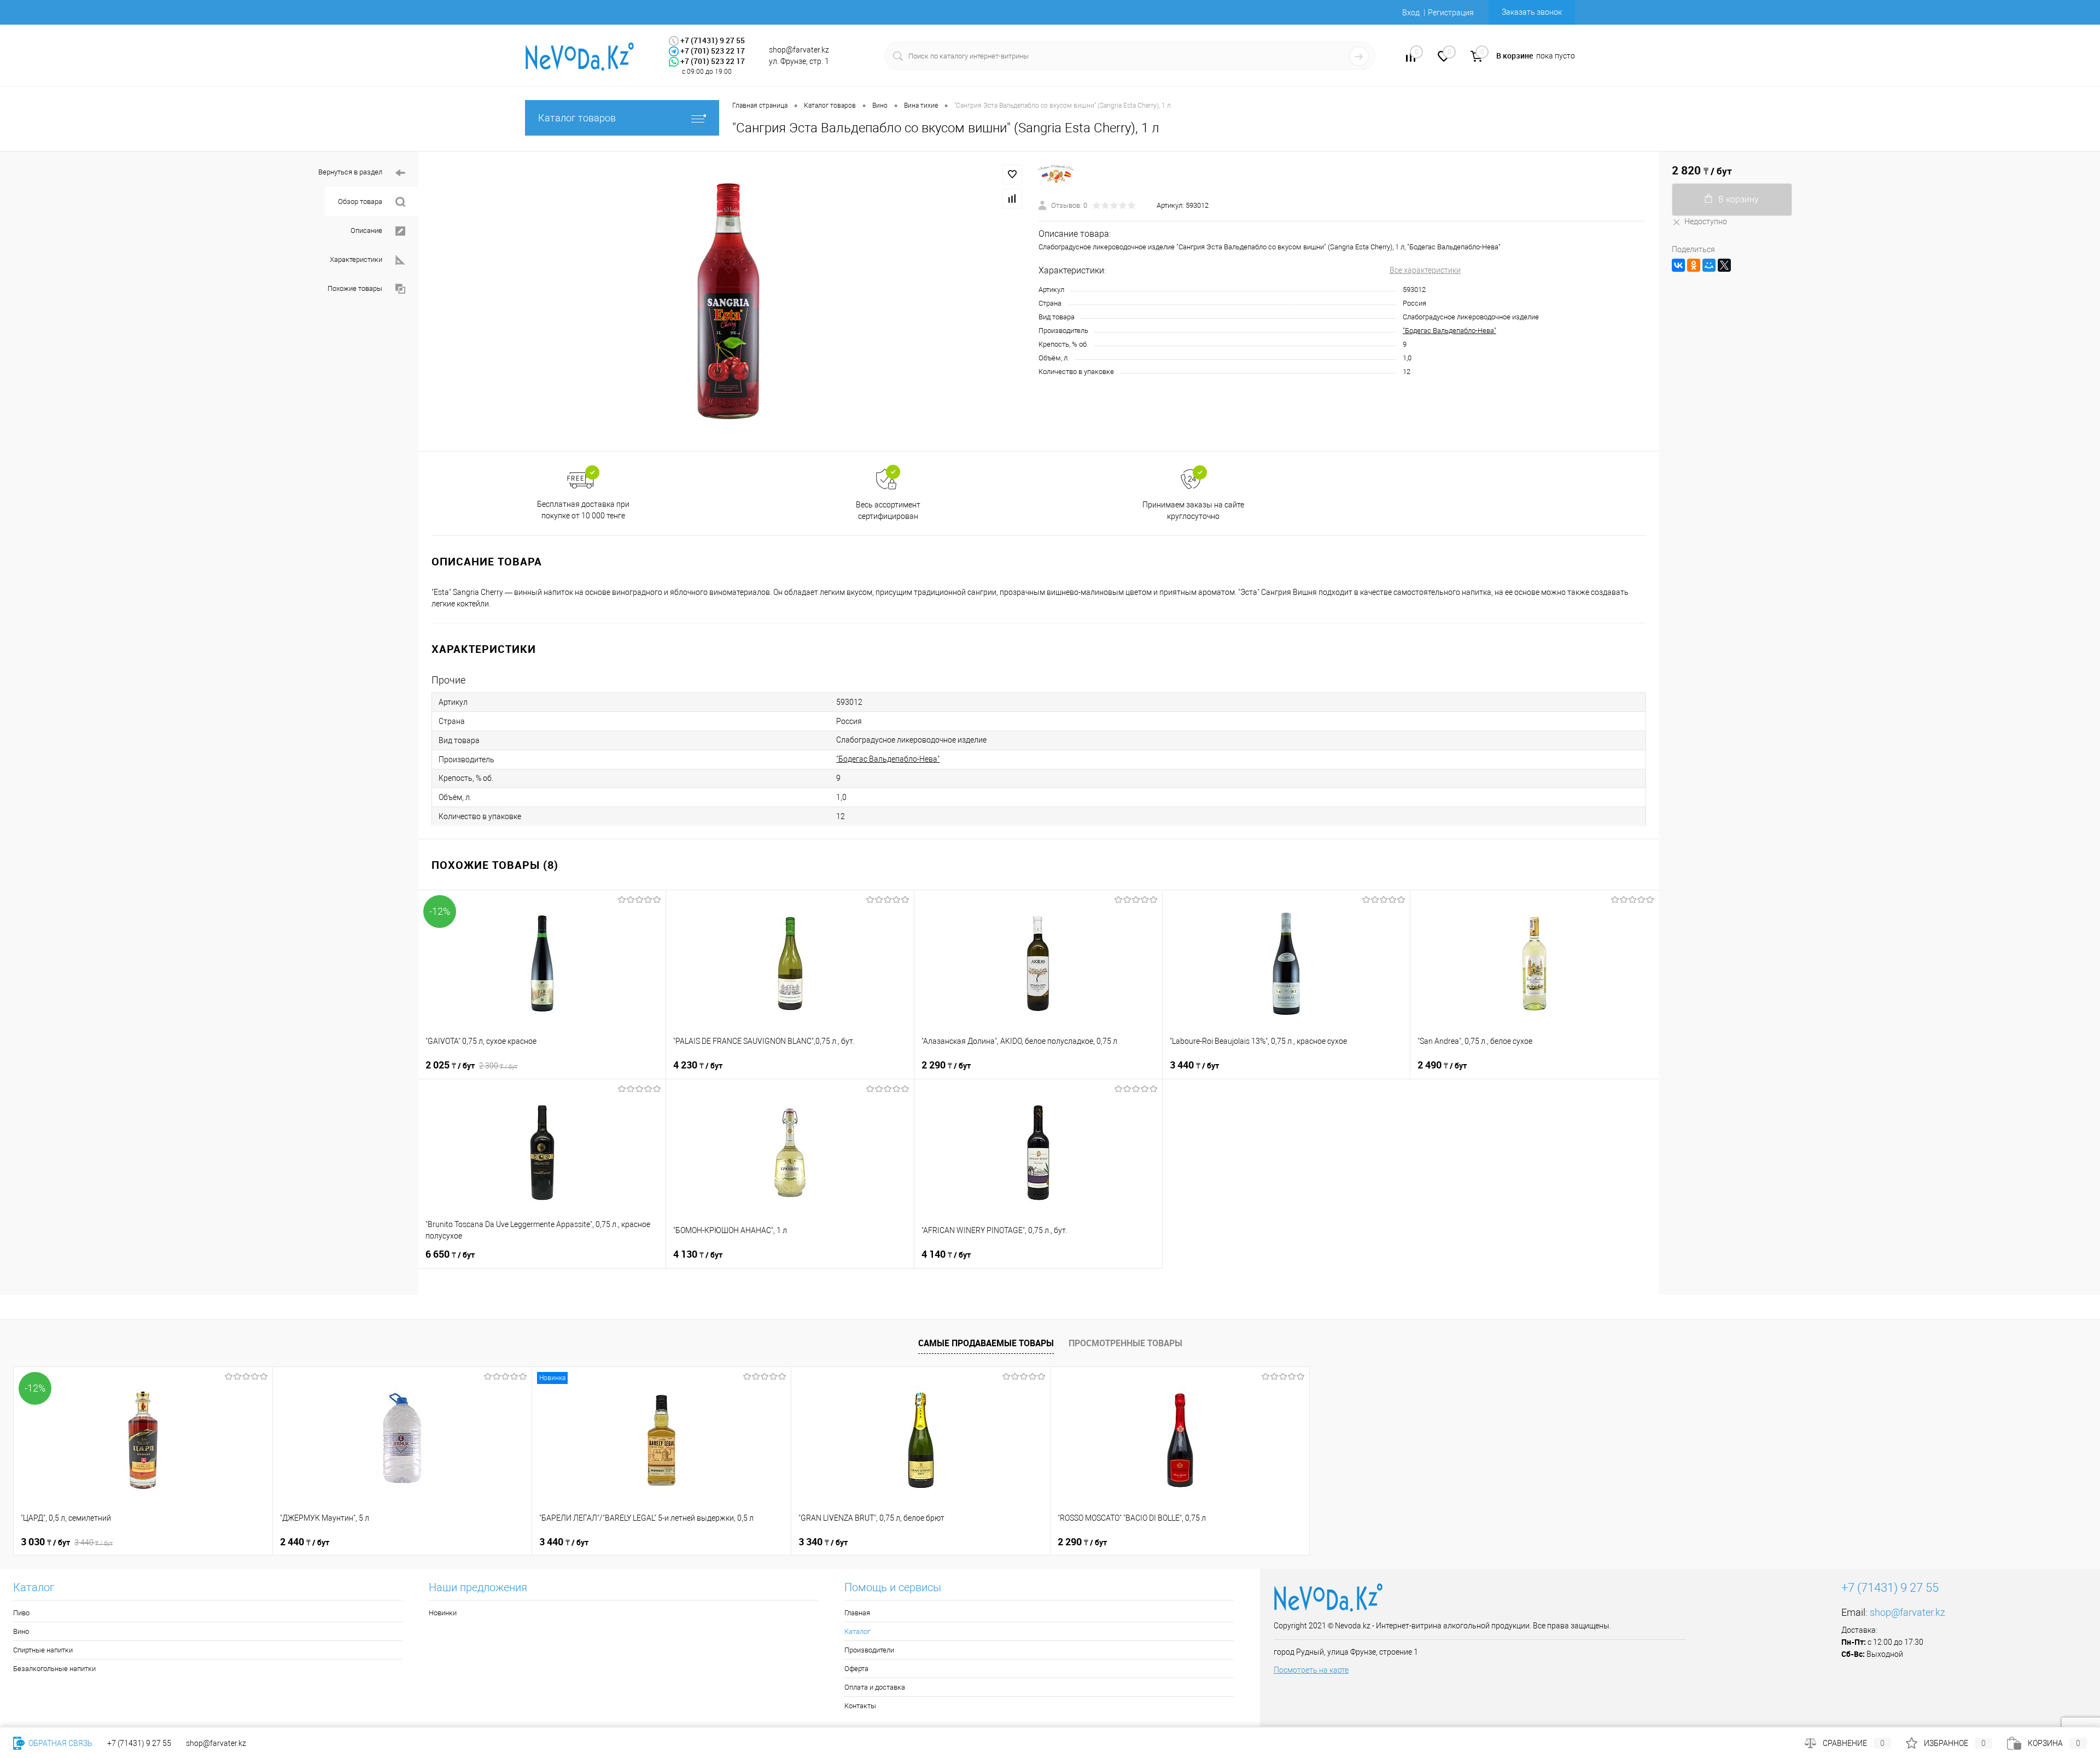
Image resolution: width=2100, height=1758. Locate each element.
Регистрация (1451, 13)
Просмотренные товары (1125, 1343)
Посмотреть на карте (1311, 1670)
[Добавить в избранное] (1012, 174)
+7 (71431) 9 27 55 (139, 1743)
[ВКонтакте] (1678, 265)
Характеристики (356, 259)
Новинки (443, 1613)
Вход (1411, 13)
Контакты (860, 1706)
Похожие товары (355, 288)
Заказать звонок (1532, 12)
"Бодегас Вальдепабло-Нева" (1449, 331)
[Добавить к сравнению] (1012, 198)
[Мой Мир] (1709, 265)
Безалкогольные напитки (54, 1669)
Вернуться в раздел (350, 172)
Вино (21, 1631)
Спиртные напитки (43, 1650)
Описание (366, 230)
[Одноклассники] (1694, 265)
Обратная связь (60, 1743)
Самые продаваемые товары (986, 1343)
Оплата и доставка (875, 1687)
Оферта (856, 1669)
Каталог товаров (577, 118)
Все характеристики (1425, 270)
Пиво (21, 1613)
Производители (869, 1650)
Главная (857, 1613)
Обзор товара (360, 202)
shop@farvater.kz (1907, 1612)
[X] (1724, 265)
